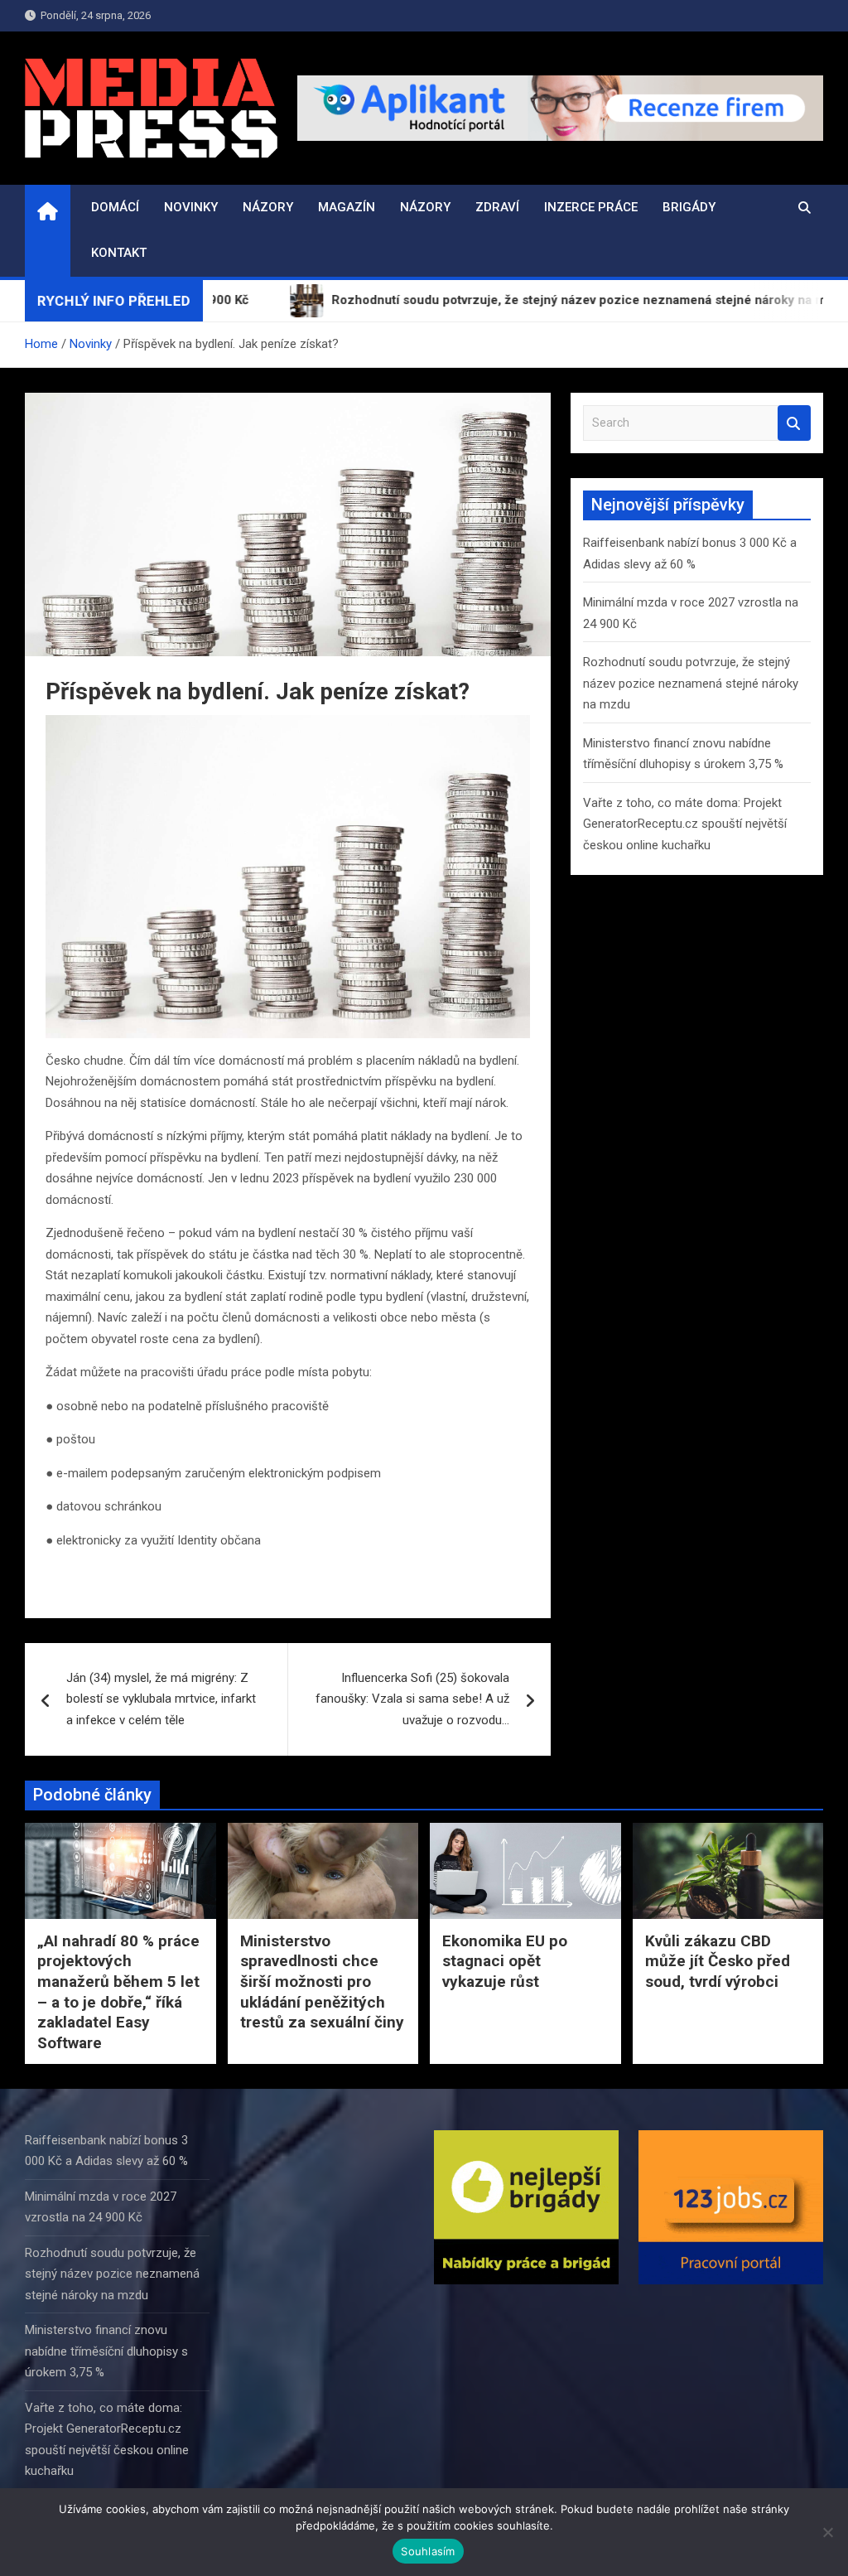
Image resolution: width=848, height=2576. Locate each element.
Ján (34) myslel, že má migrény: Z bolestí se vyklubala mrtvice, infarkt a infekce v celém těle (161, 1699)
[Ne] (827, 2532)
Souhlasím (428, 2551)
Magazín (347, 207)
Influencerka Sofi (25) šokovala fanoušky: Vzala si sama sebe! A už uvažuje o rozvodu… (412, 1699)
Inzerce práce (591, 207)
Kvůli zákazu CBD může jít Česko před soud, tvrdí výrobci (718, 1961)
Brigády (689, 207)
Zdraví (497, 207)
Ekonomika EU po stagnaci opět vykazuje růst (505, 1961)
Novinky (191, 207)
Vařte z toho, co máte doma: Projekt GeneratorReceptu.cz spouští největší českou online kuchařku (685, 824)
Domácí (115, 207)
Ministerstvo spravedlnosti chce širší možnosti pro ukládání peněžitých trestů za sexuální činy (322, 1982)
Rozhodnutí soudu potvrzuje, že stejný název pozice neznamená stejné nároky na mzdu (691, 683)
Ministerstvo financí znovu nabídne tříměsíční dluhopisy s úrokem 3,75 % (106, 2351)
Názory (268, 207)
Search (794, 423)
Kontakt (119, 253)
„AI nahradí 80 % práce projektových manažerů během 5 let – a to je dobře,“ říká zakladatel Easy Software (118, 1992)
